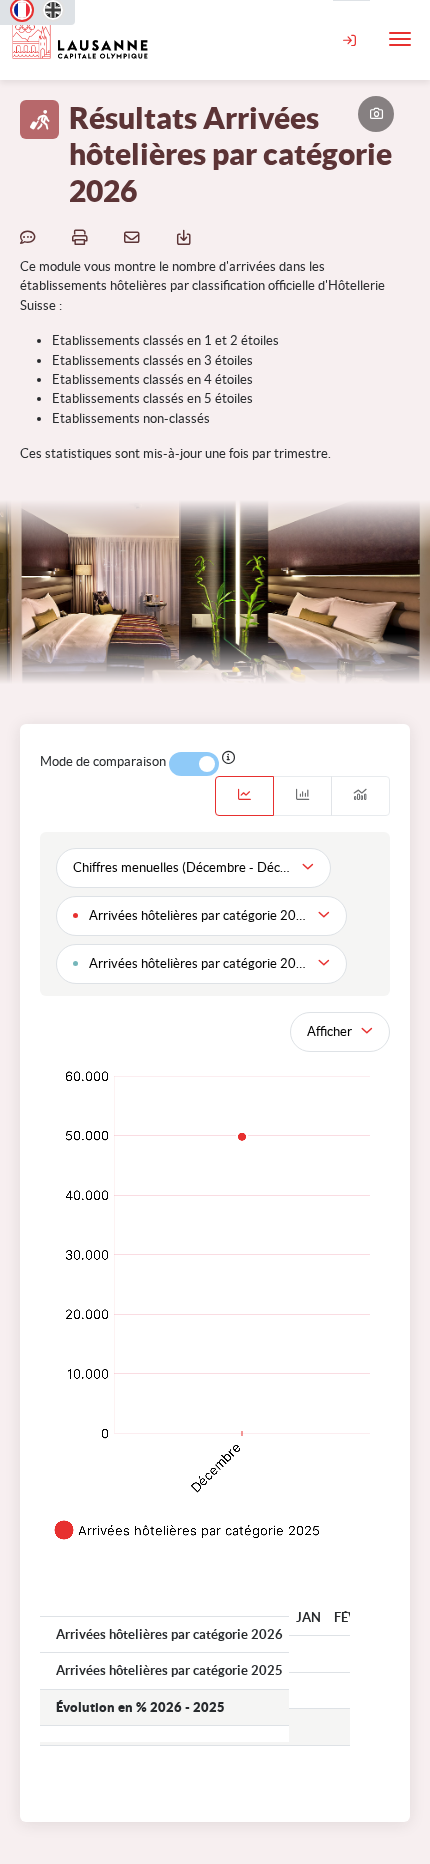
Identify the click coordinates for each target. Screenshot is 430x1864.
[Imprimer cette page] (83, 237)
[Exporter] (187, 237)
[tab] (244, 796)
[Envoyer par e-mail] (135, 237)
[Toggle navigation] (400, 39)
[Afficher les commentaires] (31, 237)
